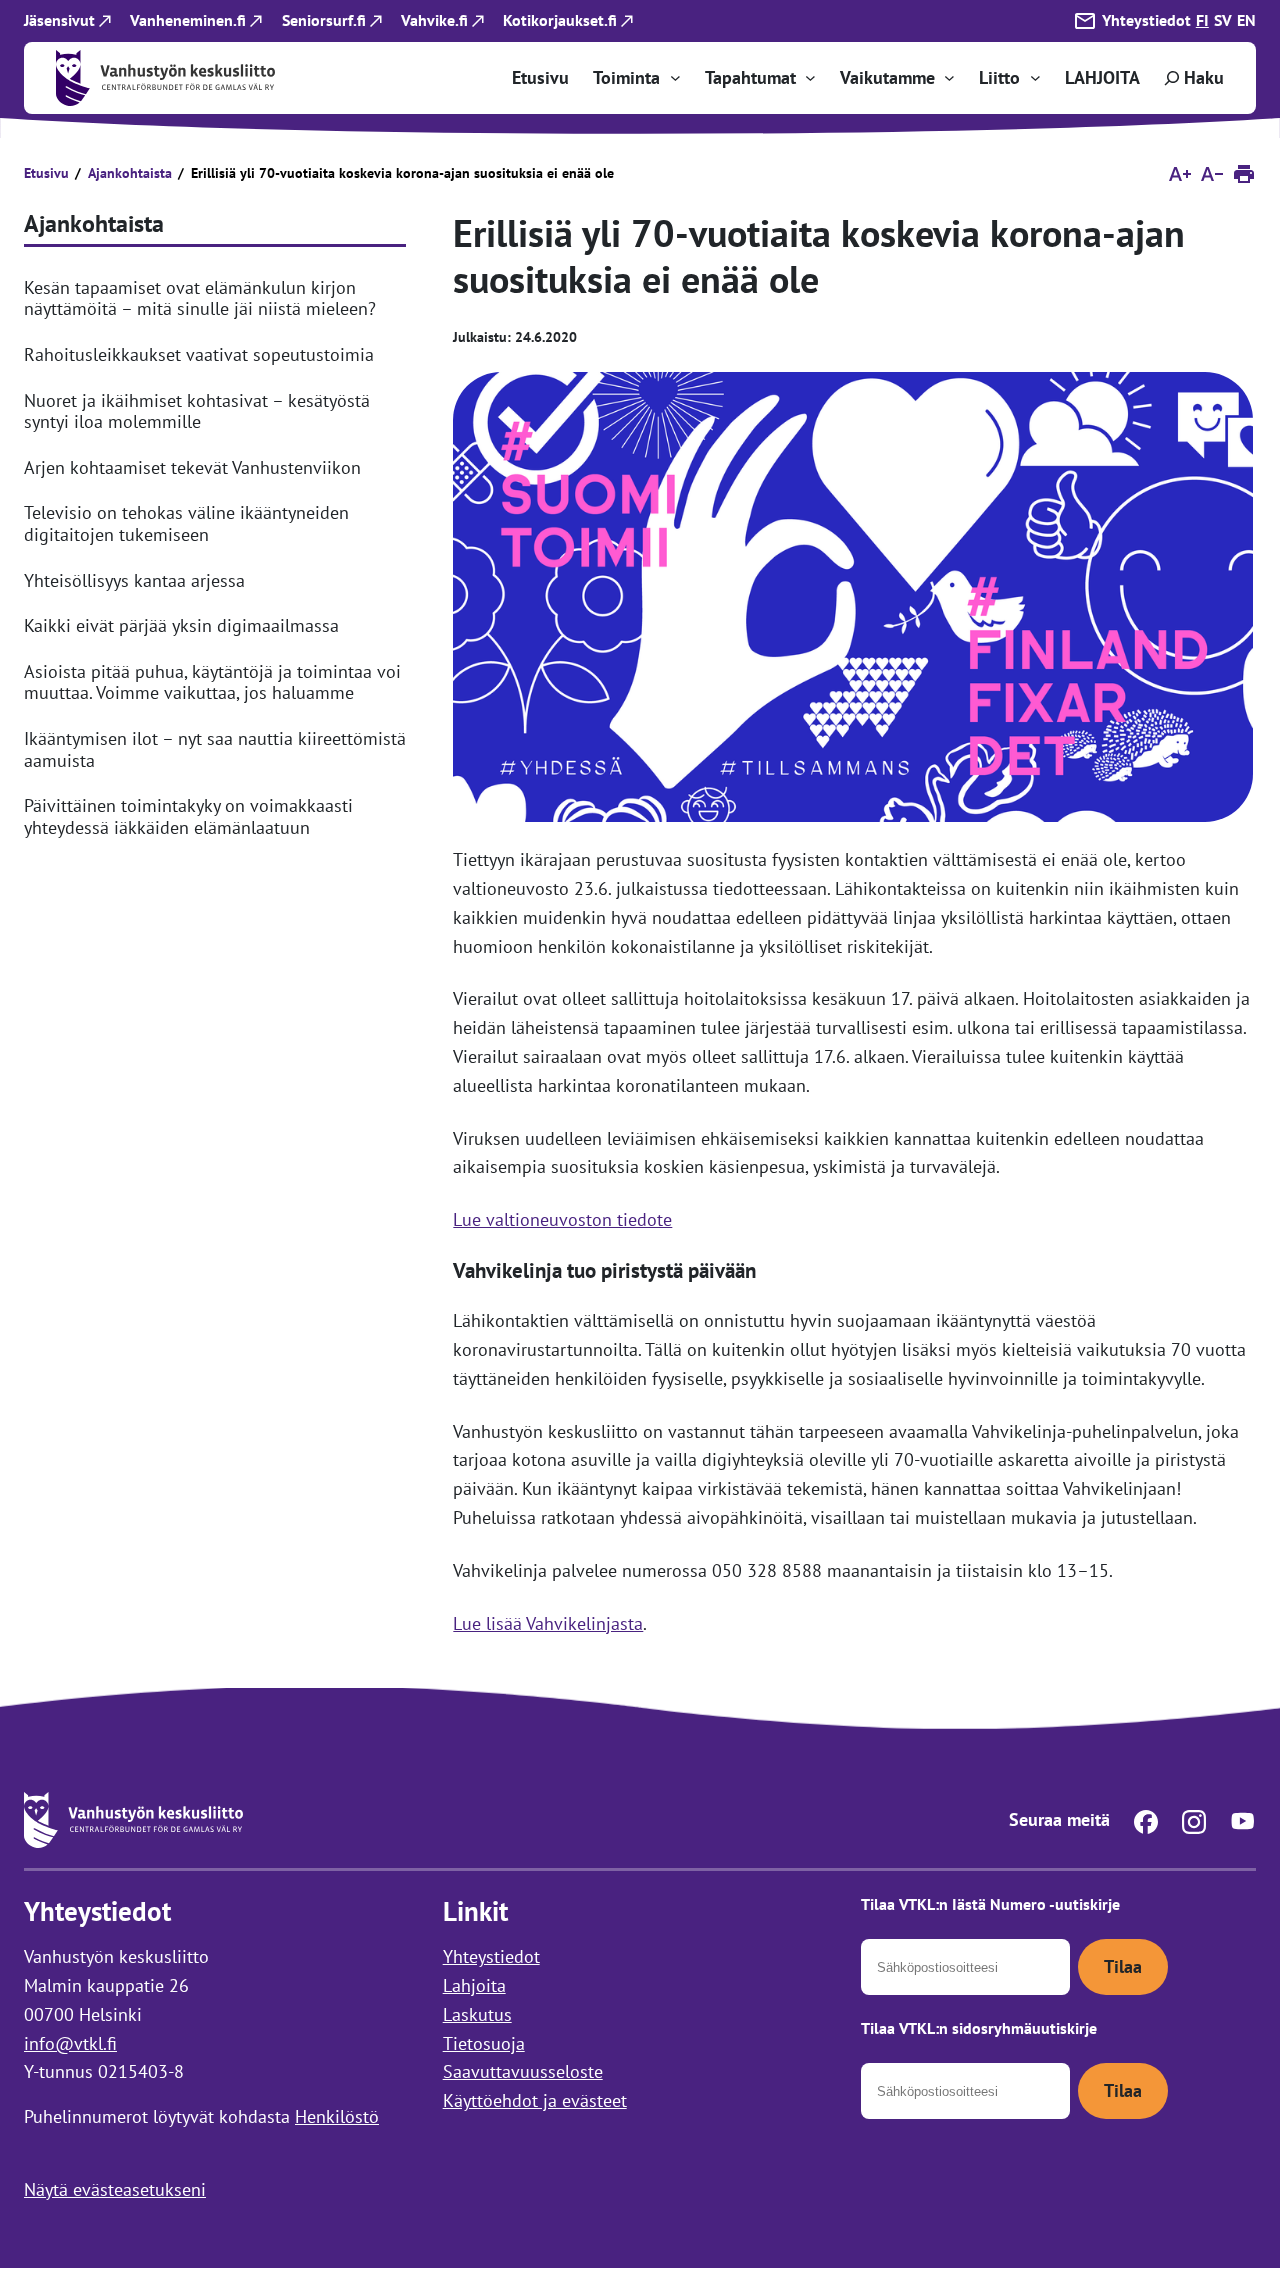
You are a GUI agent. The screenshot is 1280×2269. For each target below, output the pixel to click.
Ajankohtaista (130, 173)
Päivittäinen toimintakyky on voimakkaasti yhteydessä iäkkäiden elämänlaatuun (188, 816)
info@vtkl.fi (70, 2043)
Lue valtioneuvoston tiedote (562, 1219)
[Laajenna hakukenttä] (1192, 78)
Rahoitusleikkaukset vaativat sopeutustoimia (199, 355)
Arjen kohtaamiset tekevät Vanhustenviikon (192, 468)
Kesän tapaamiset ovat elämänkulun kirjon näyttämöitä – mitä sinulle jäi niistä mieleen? (200, 298)
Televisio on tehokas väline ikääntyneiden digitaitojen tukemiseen (186, 523)
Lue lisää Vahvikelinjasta (548, 1623)
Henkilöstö (337, 2116)
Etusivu (46, 173)
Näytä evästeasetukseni (115, 2189)
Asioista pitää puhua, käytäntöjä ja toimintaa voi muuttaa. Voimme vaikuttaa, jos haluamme (212, 682)
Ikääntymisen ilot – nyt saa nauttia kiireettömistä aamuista (215, 749)
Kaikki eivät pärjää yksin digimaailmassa (181, 626)
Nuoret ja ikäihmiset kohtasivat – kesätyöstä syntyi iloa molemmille (197, 411)
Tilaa (1123, 1966)
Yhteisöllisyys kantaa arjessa (134, 581)
